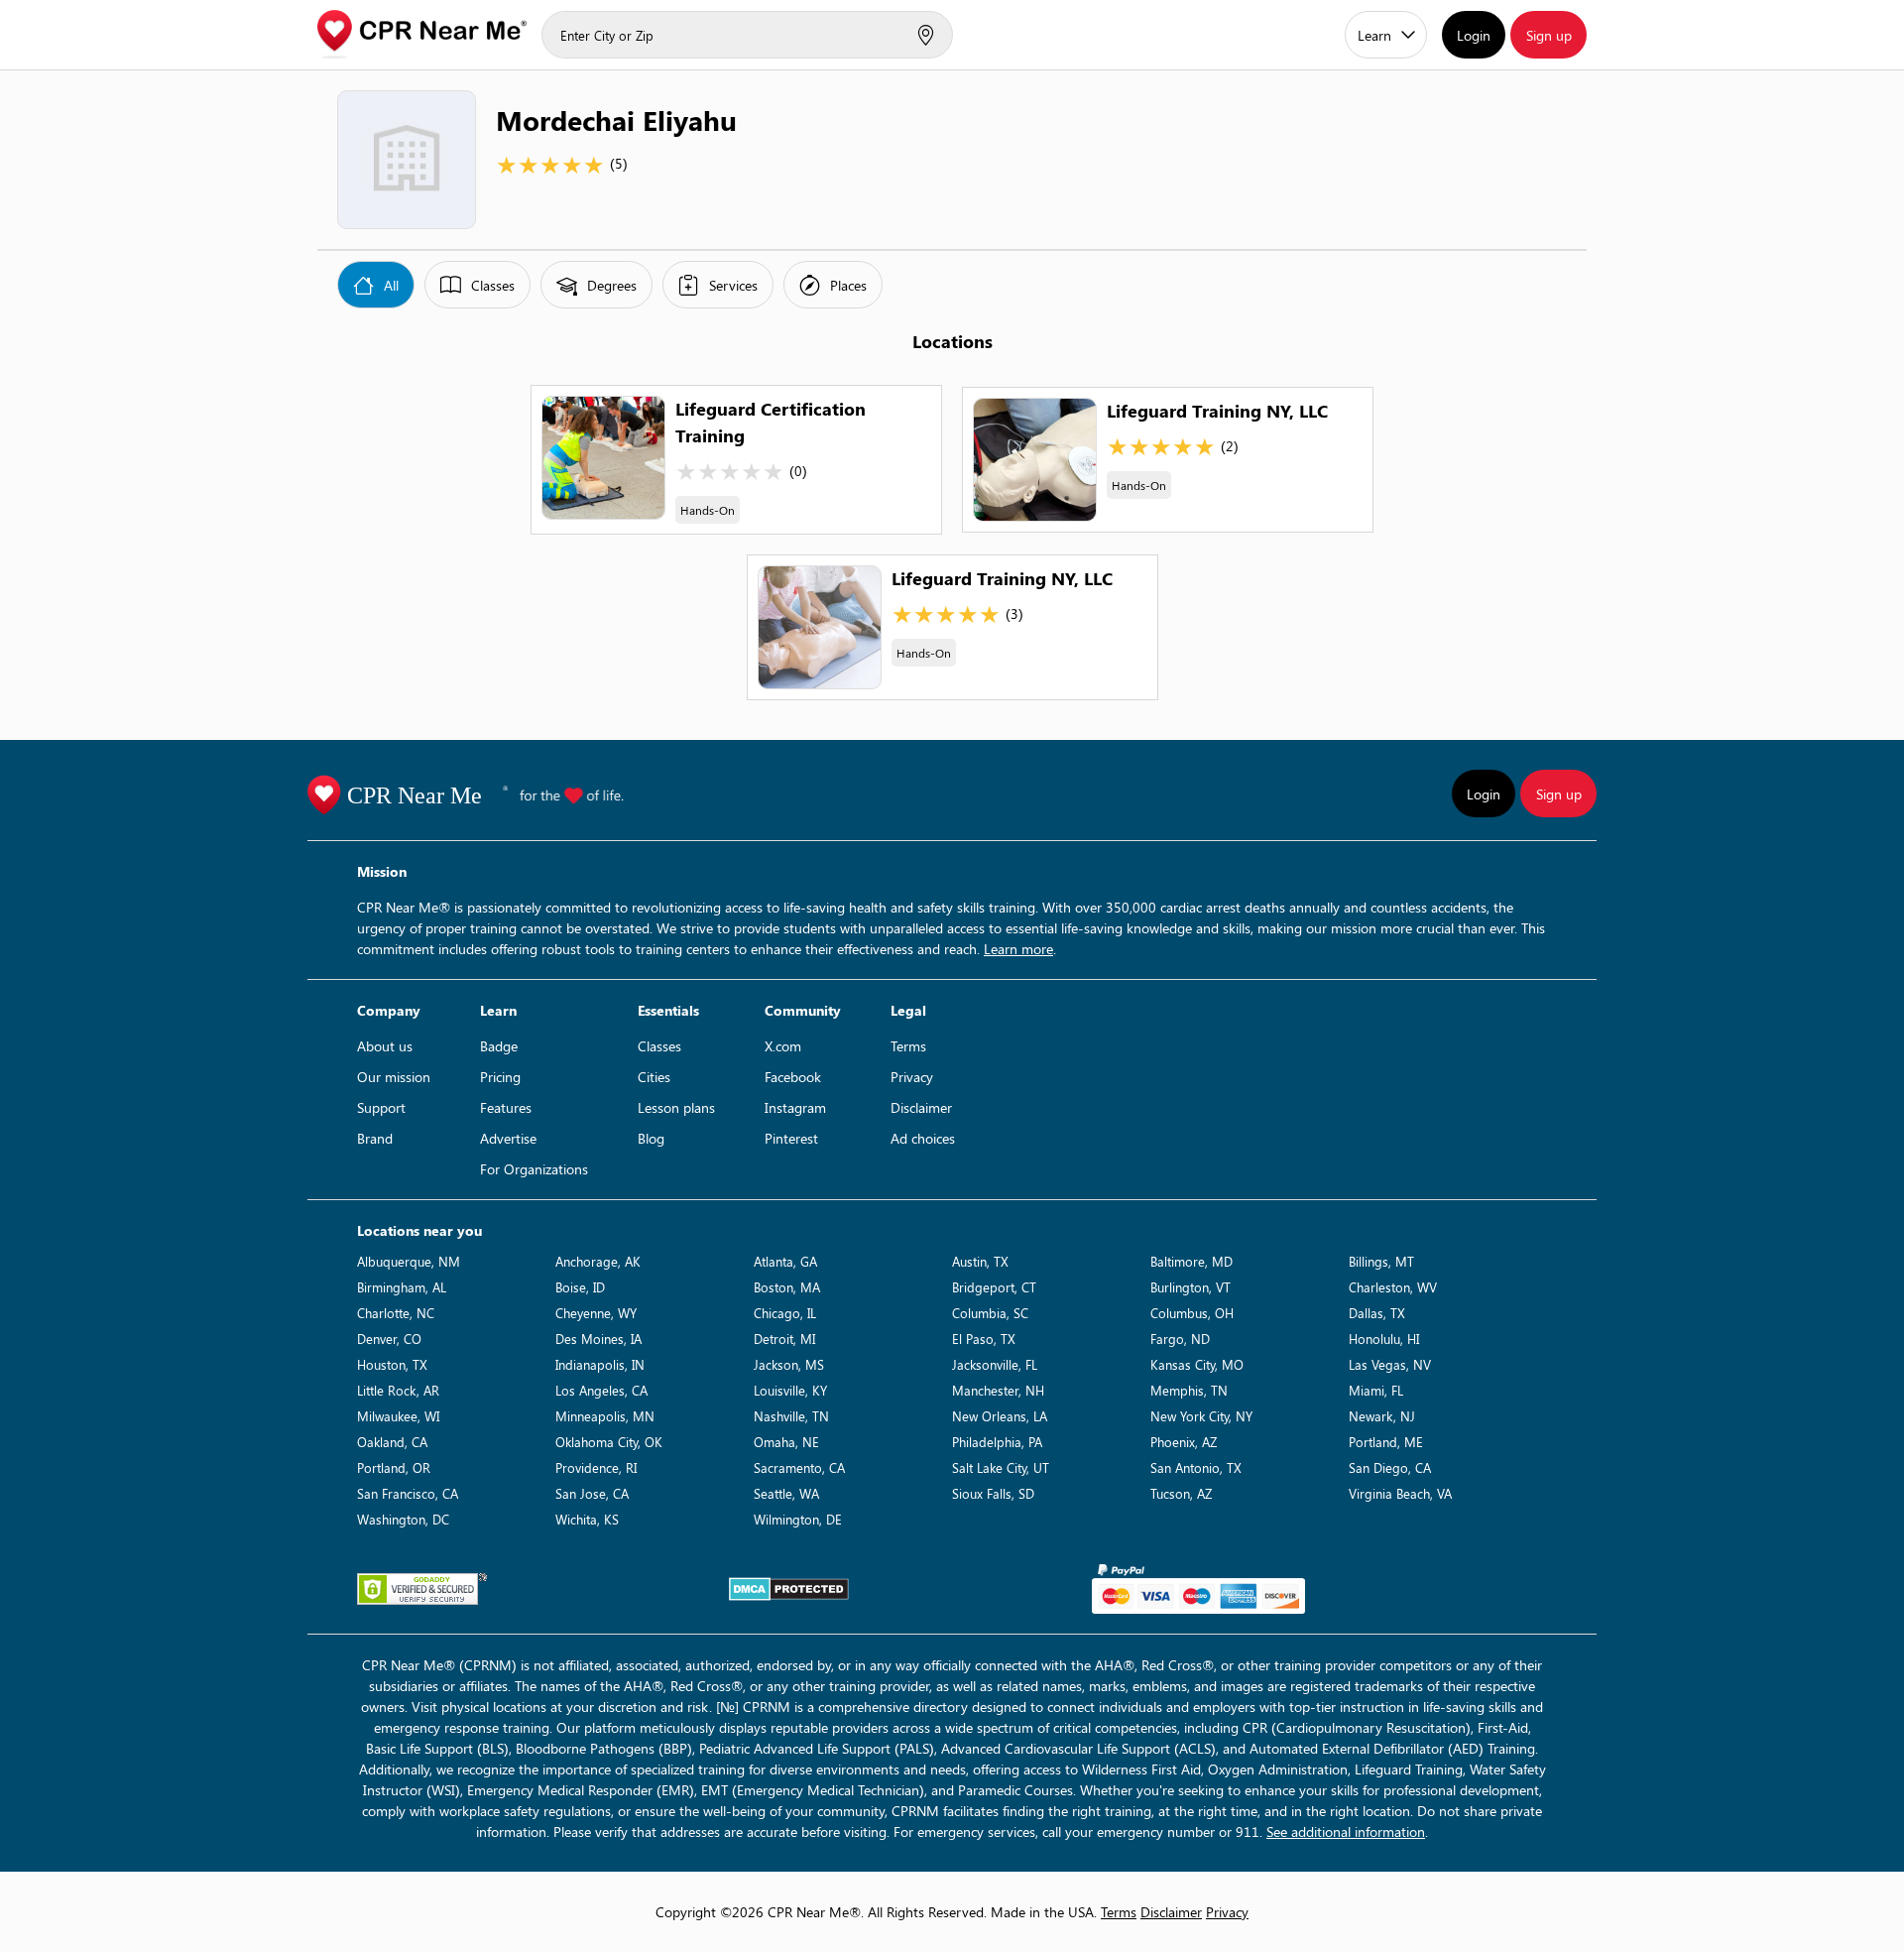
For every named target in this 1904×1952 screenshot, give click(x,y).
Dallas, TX (1377, 1313)
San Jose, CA (592, 1493)
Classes (659, 1046)
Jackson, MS (789, 1364)
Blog (651, 1138)
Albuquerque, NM (409, 1261)
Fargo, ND (1180, 1339)
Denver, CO (389, 1339)
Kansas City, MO (1197, 1364)
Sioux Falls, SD (993, 1493)
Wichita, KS (587, 1519)
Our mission (394, 1077)
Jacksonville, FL (995, 1364)
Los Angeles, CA (601, 1390)
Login (1474, 35)
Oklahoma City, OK (609, 1442)
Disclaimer (921, 1107)
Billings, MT (1381, 1261)
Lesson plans (676, 1107)
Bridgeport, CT (994, 1287)
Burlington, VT (1190, 1287)
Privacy (912, 1077)
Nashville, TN (791, 1416)
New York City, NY (1201, 1416)
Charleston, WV (1393, 1287)
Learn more (1018, 949)
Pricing (500, 1077)
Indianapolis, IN (600, 1364)
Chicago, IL (785, 1313)
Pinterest (791, 1138)
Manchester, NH (998, 1390)
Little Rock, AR (398, 1390)
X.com (783, 1046)
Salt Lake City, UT (1001, 1467)
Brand (375, 1138)
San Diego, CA (1390, 1467)
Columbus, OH (1192, 1313)
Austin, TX (980, 1261)
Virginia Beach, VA (1400, 1493)
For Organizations (534, 1169)
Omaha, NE (786, 1442)
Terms (908, 1046)
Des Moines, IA (598, 1339)
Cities (654, 1077)
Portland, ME (1386, 1442)
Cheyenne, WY (596, 1313)
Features (506, 1107)
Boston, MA (787, 1287)
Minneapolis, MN (605, 1416)
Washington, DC (403, 1519)
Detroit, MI (784, 1339)
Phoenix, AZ (1184, 1442)
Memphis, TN (1189, 1390)
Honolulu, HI (1384, 1339)
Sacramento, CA (799, 1467)
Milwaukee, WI (398, 1416)
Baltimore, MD (1191, 1261)
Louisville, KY (790, 1390)
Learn (1374, 35)
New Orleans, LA (1000, 1416)
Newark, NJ (1382, 1416)
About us (385, 1046)
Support (381, 1107)
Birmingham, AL (402, 1287)
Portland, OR (394, 1467)
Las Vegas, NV (1390, 1364)
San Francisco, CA (408, 1493)
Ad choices (923, 1138)
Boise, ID (580, 1287)
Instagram (795, 1107)
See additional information (1346, 1831)
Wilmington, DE (798, 1519)
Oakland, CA (392, 1442)
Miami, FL (1376, 1390)
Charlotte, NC (396, 1313)
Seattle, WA (786, 1493)
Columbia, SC (990, 1313)
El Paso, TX (984, 1339)
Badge (499, 1046)
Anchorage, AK (598, 1261)
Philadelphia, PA (997, 1442)
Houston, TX (392, 1364)
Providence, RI (596, 1467)
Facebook (793, 1077)
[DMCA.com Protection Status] (789, 1589)
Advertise (508, 1138)
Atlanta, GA (785, 1261)
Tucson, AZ (1181, 1493)
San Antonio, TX (1196, 1467)
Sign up (1549, 35)
